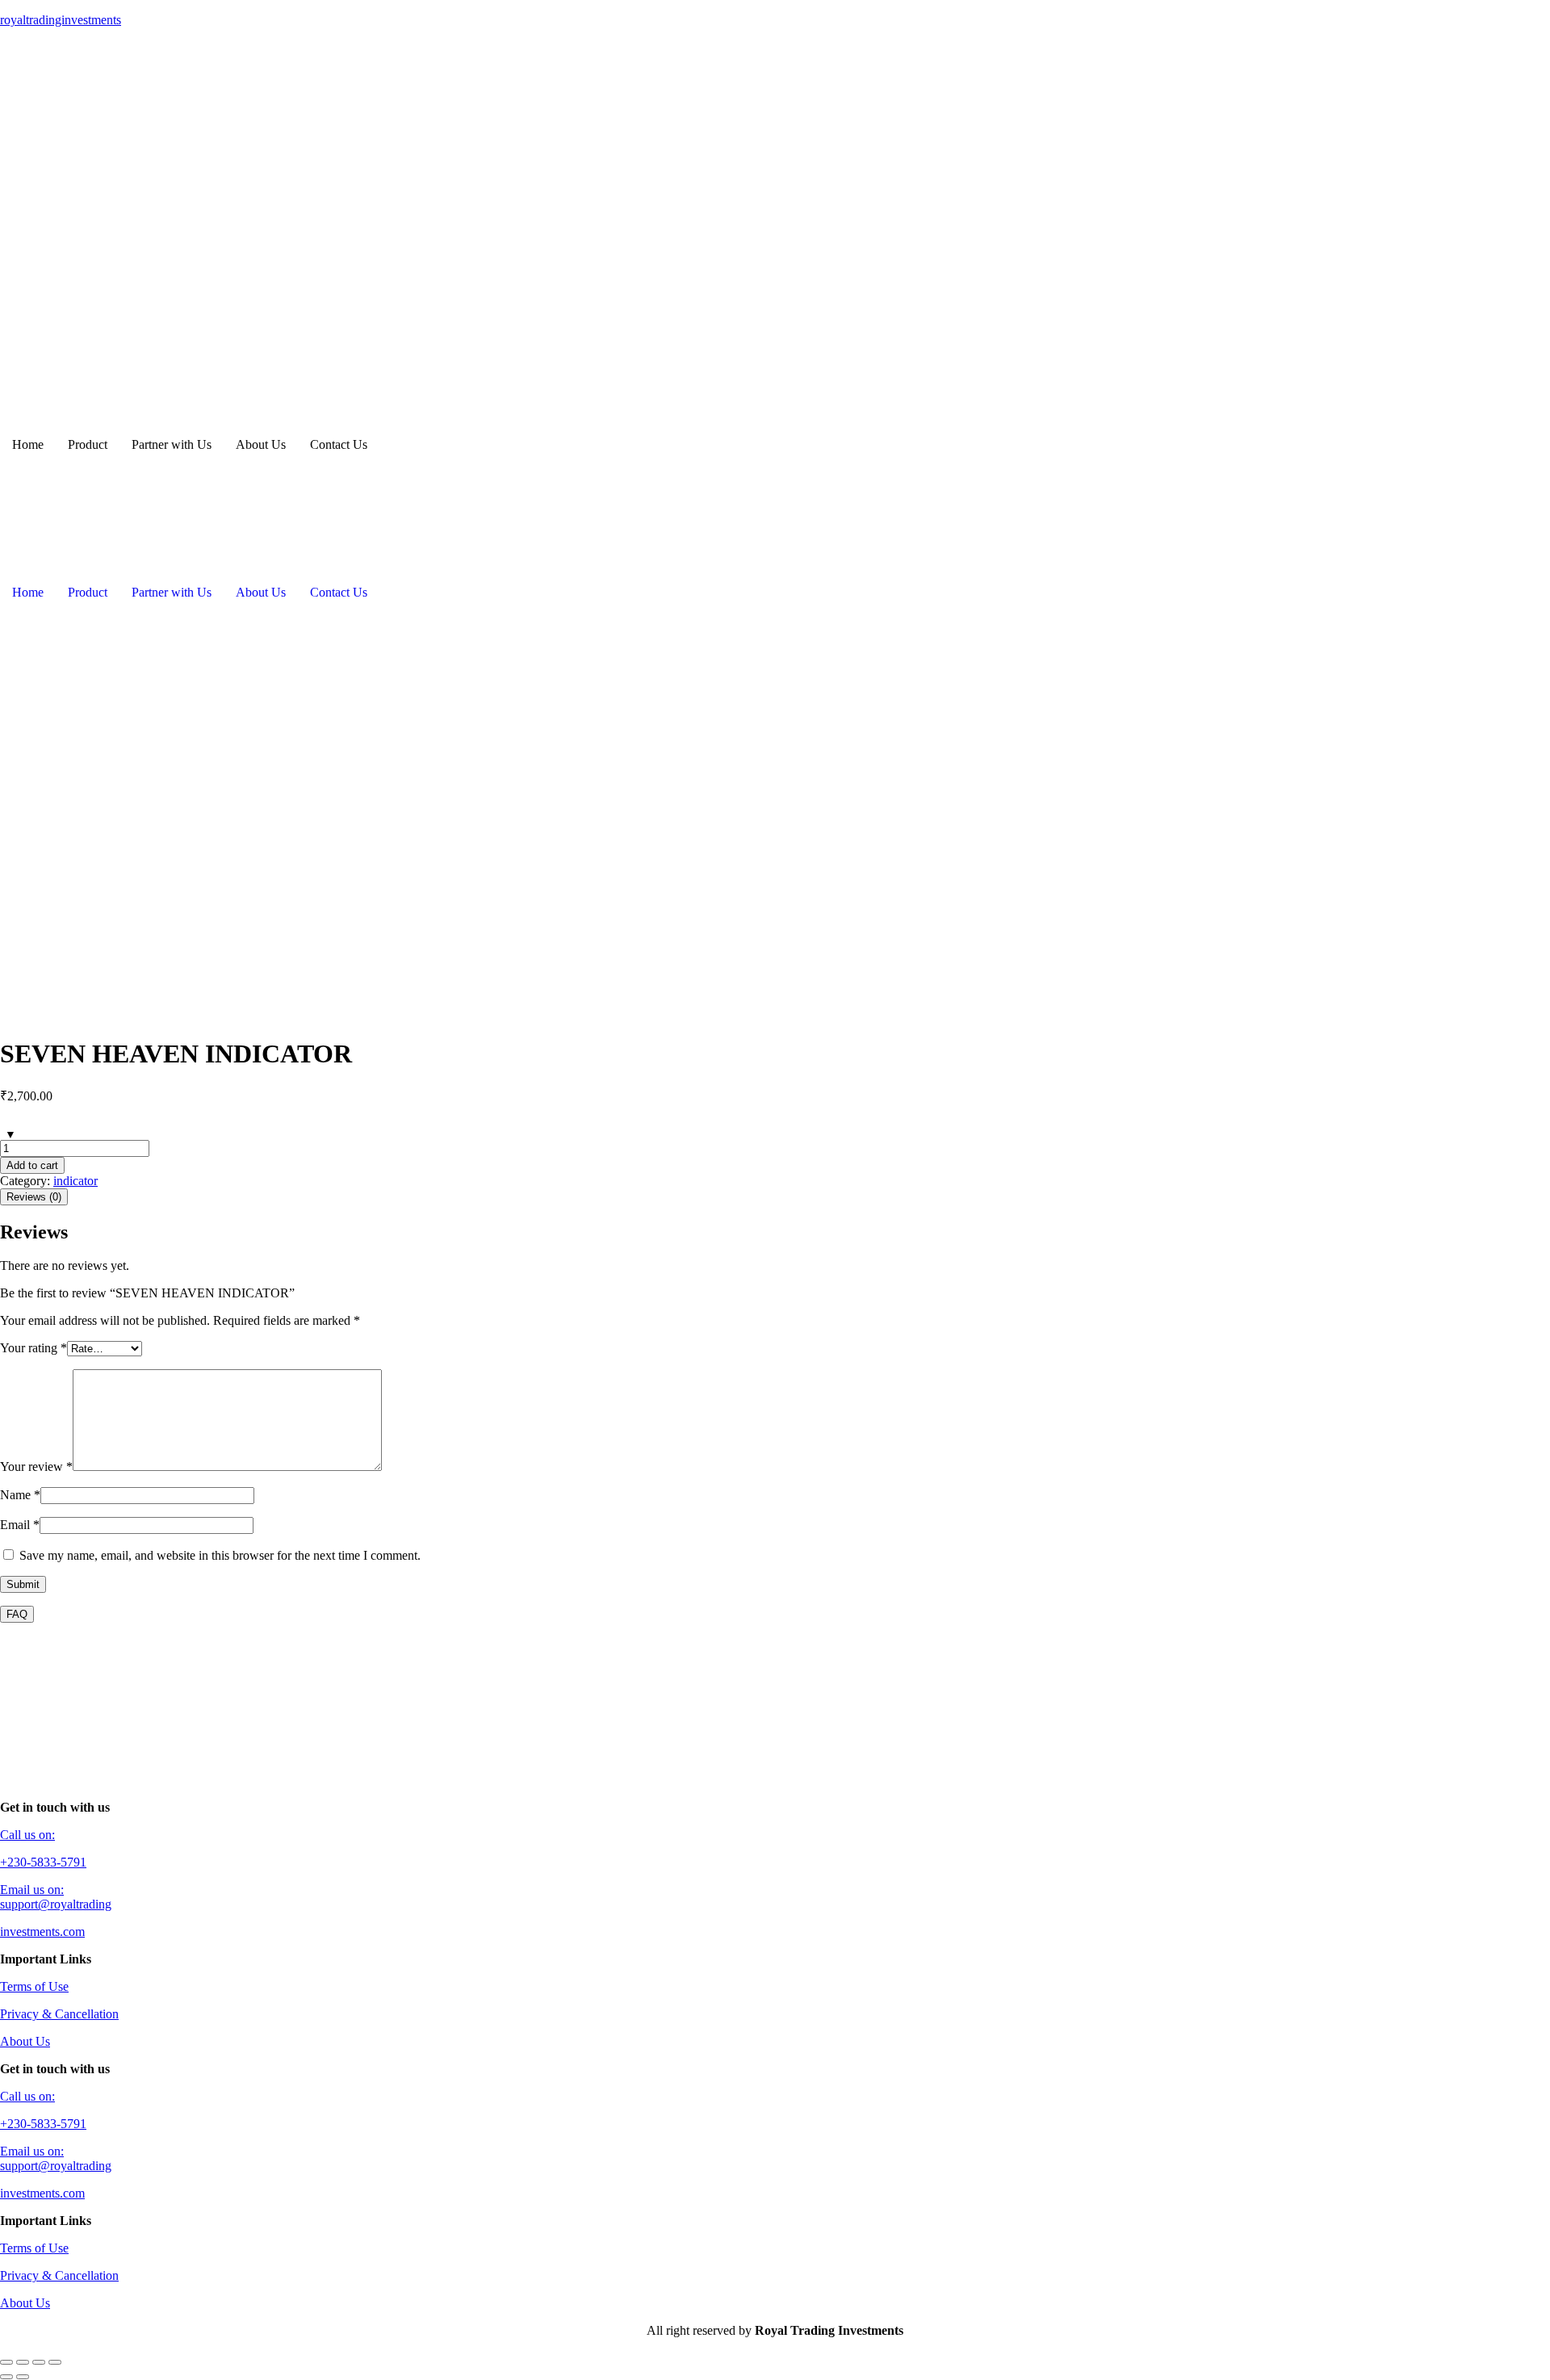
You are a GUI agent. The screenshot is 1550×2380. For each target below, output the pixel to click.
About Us (261, 444)
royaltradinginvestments (61, 20)
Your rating (34, 1348)
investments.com (42, 1932)
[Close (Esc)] (55, 2362)
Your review (36, 1467)
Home (28, 444)
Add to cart (32, 1165)
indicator (75, 1181)
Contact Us (339, 444)
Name (20, 1495)
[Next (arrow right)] (23, 2377)
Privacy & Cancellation (59, 2014)
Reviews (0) (34, 1197)
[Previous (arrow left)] (6, 2377)
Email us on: (32, 1890)
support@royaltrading (56, 1904)
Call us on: (27, 1835)
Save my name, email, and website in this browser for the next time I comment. (220, 1555)
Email (20, 1525)
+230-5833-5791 (43, 1862)
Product (88, 444)
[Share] (39, 2362)
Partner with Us (172, 444)
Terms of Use (34, 1986)
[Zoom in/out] (6, 2362)
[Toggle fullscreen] (23, 2362)
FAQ (17, 1614)
